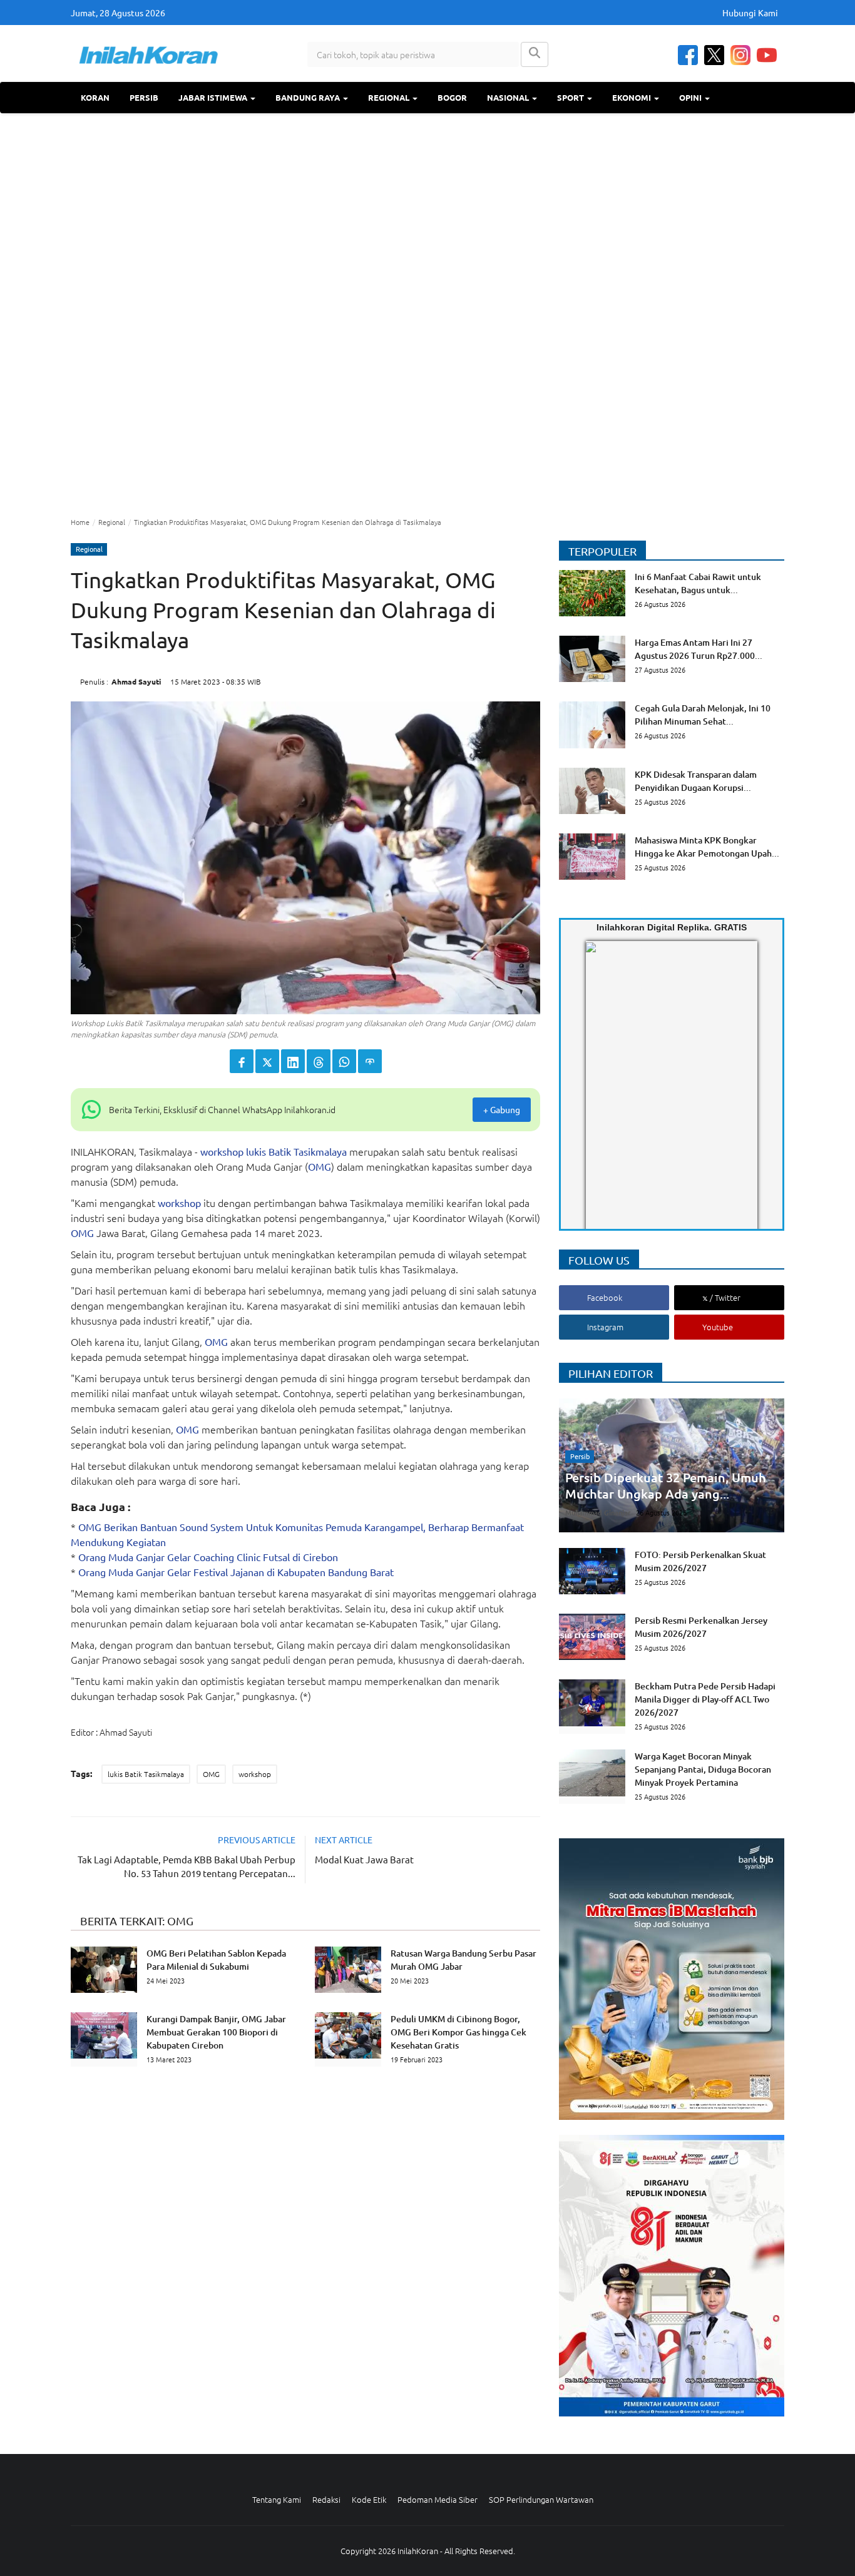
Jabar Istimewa (214, 97)
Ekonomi (632, 97)
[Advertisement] (427, 313)
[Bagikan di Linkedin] (293, 1061)
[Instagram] (740, 55)
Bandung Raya (309, 97)
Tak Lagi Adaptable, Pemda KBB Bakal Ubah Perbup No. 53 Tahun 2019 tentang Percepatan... (187, 1866)
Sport (571, 97)
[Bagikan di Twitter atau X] (267, 1061)
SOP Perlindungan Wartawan (541, 2499)
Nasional (509, 97)
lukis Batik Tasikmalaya (296, 1151)
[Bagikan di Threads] (319, 1061)
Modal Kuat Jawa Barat (364, 1859)
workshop (222, 1151)
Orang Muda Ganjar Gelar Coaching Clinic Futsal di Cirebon (208, 1557)
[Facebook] (688, 55)
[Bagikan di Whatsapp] (344, 1061)
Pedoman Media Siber (438, 2499)
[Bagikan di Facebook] (242, 1061)
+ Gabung (502, 1109)
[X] (714, 55)
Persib (144, 97)
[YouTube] (767, 55)
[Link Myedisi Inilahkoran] (600, 1096)
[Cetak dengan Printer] (370, 1061)
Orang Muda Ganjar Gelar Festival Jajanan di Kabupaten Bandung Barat (236, 1572)
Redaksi (326, 2499)
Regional (390, 97)
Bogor (452, 97)
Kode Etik (369, 2499)
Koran (95, 97)
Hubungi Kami (750, 13)
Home (80, 522)
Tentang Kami (277, 2499)
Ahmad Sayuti (136, 681)
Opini (691, 97)
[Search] (535, 54)
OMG (320, 1166)
